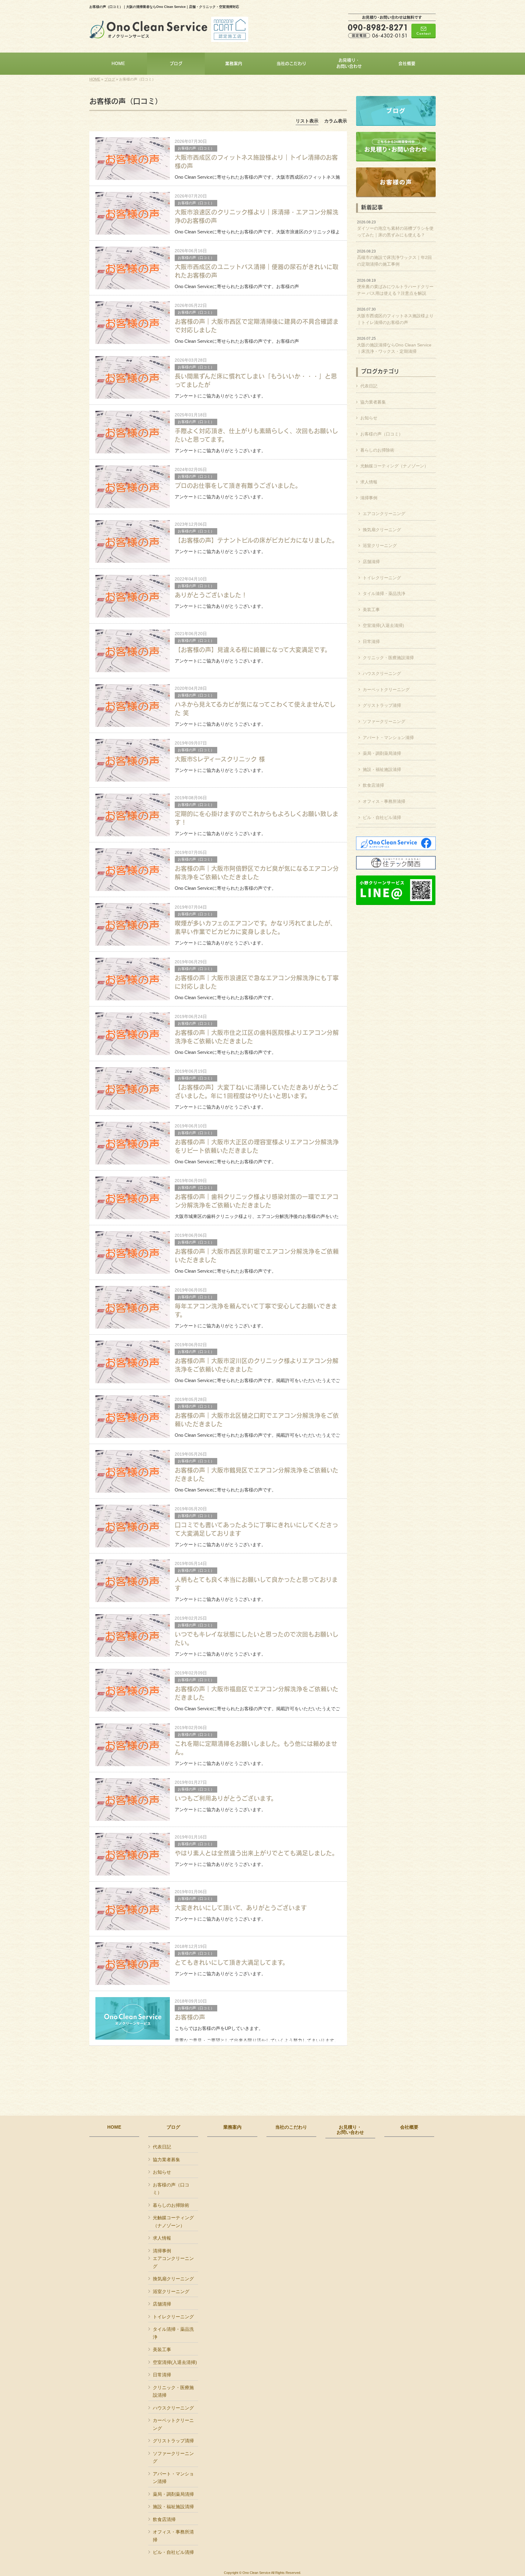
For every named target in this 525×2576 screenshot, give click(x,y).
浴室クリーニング (380, 545)
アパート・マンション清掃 (388, 738)
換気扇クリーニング (382, 530)
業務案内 (232, 2127)
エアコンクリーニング (384, 514)
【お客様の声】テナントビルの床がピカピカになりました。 (256, 540)
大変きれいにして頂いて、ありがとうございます (241, 1908)
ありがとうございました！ (211, 595)
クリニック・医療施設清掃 (388, 658)
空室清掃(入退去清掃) (383, 625)
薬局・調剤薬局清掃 (382, 753)
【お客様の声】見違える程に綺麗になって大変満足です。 (253, 650)
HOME (95, 79)
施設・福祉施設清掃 (382, 769)
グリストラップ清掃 (382, 705)
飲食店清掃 (373, 785)
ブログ (110, 79)
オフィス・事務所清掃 (384, 801)
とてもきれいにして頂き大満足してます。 (232, 1962)
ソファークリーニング (384, 721)
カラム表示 (336, 121)
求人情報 (369, 482)
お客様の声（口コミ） (196, 148)
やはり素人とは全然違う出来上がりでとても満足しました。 (256, 1853)
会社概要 (409, 2127)
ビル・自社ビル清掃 (382, 817)
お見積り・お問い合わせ (350, 2130)
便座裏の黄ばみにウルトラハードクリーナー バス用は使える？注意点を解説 (395, 287)
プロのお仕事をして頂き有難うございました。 (238, 485)
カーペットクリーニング (386, 690)
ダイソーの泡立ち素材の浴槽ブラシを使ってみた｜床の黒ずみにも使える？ (395, 229)
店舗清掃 (371, 562)
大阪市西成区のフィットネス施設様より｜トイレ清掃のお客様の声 (395, 316)
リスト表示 (307, 121)
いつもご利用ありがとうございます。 (226, 1798)
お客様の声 (190, 2017)
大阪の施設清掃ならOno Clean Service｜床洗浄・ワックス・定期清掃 (394, 345)
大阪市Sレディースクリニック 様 (220, 759)
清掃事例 (369, 498)
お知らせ (369, 418)
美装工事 (371, 610)
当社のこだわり (291, 2127)
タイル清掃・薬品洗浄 (384, 593)
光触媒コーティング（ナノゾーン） (394, 466)
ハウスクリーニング (382, 673)
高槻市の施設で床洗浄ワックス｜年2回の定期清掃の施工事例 (394, 258)
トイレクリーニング (382, 578)
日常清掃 (371, 641)
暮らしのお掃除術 (377, 450)
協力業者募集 (373, 402)
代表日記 (369, 386)
